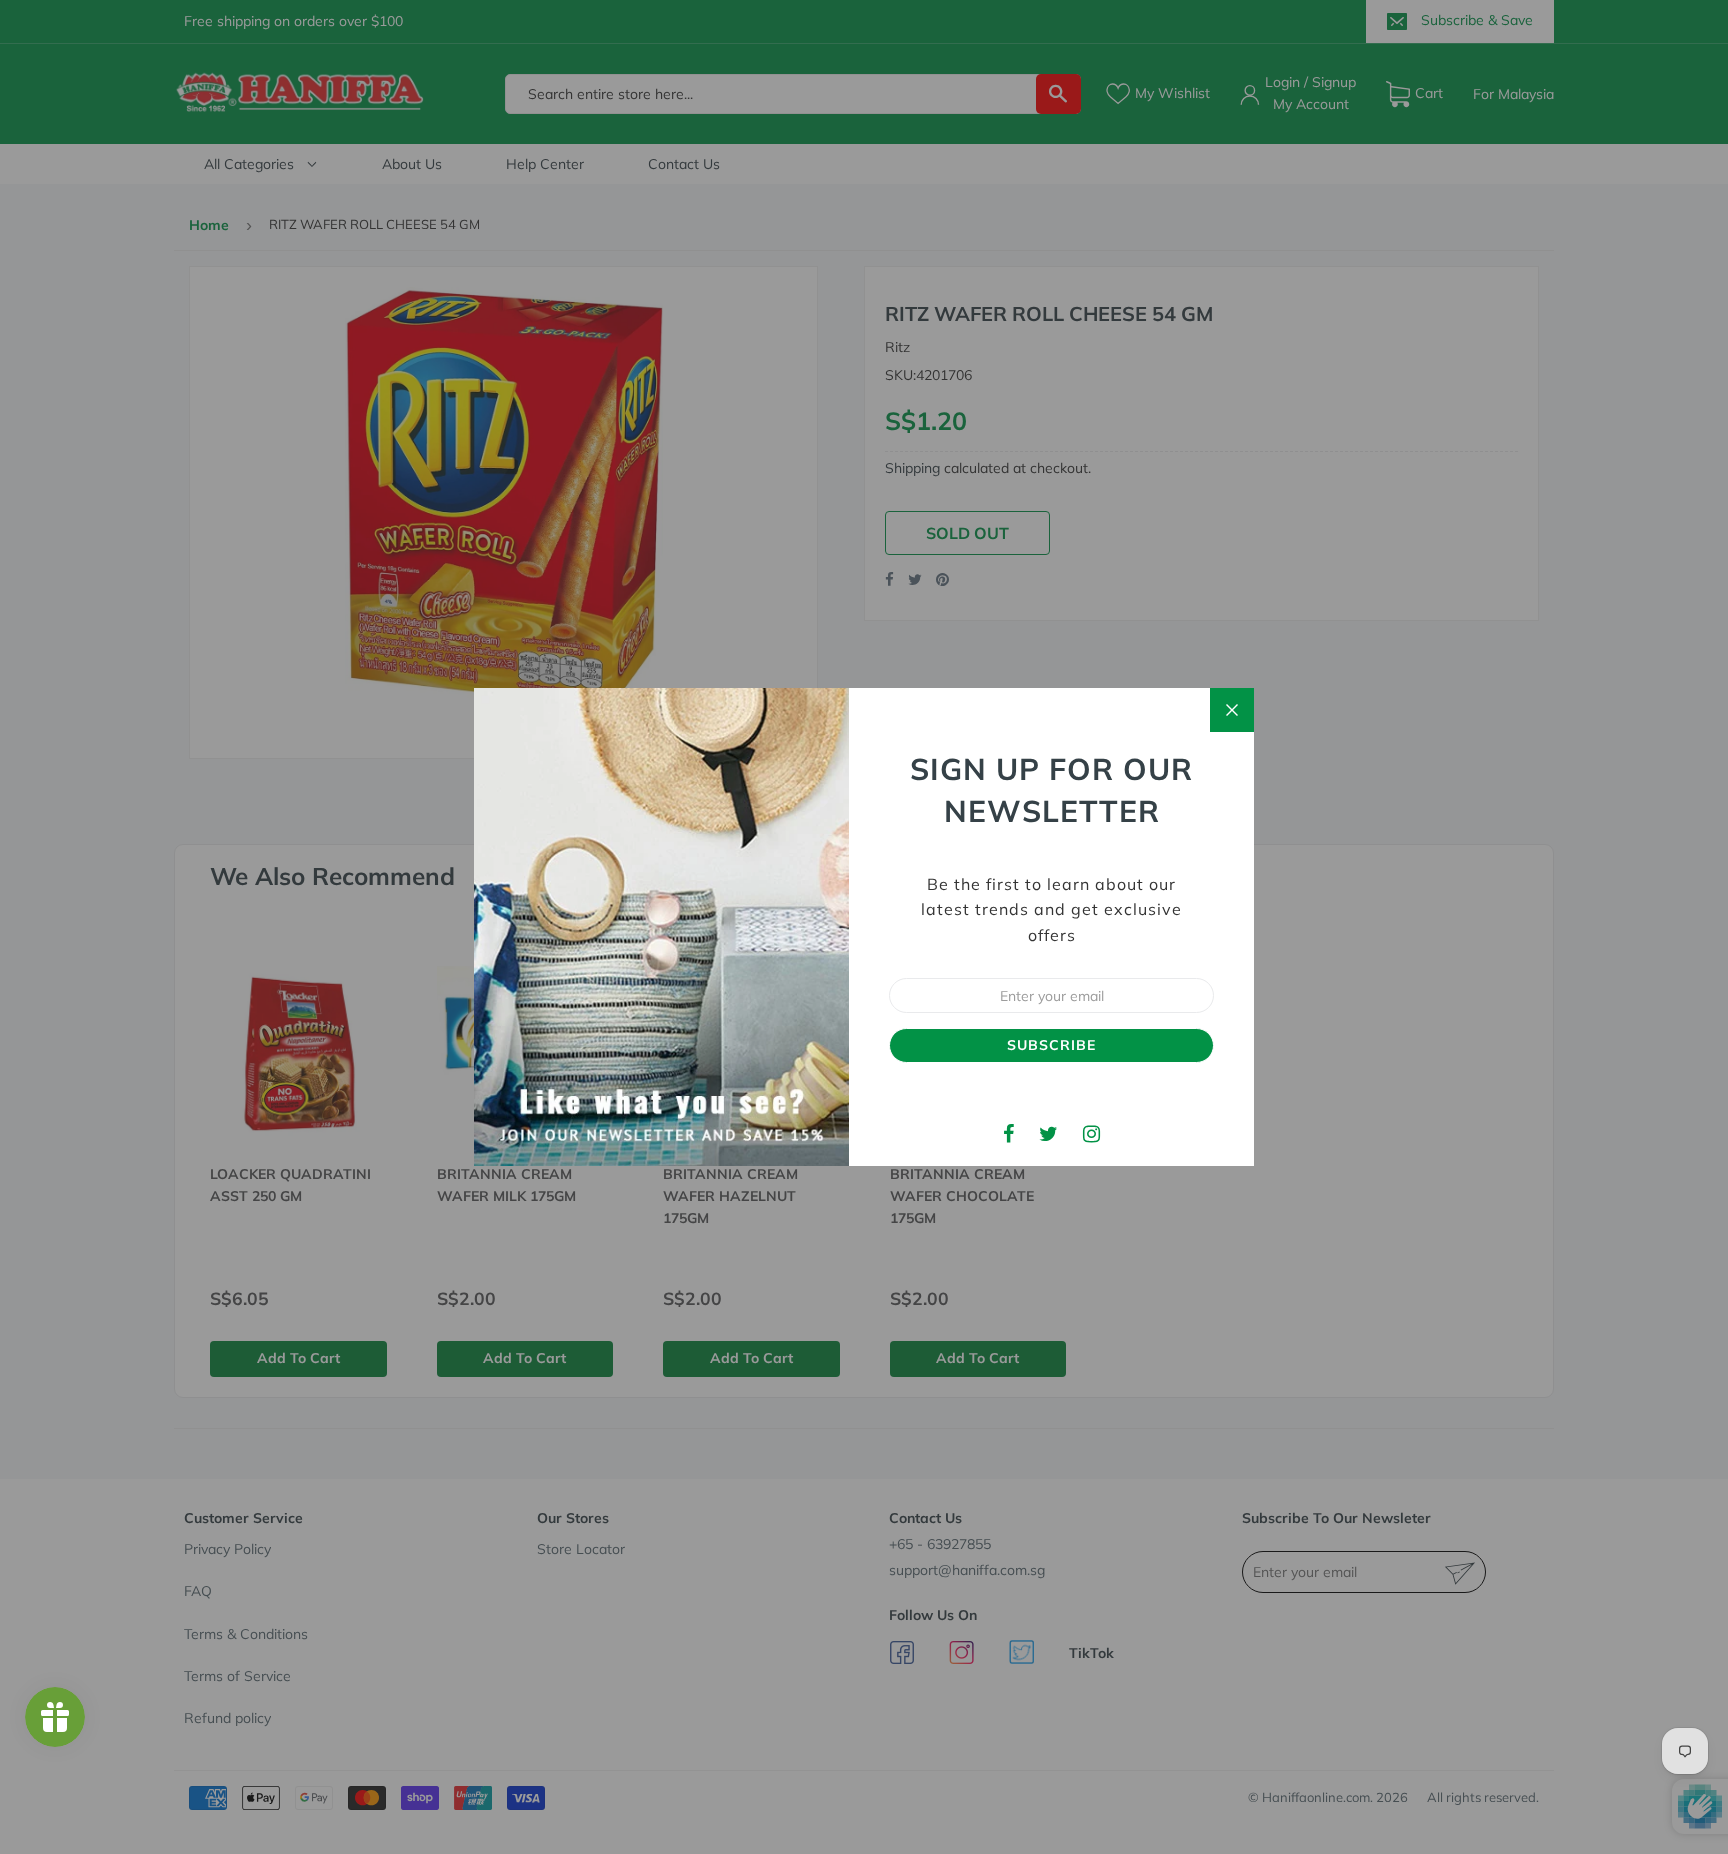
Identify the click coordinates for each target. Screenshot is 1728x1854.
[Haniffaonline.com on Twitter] (1048, 1133)
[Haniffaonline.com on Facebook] (1008, 1133)
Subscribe (1051, 1045)
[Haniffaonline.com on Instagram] (1091, 1133)
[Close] (1232, 710)
